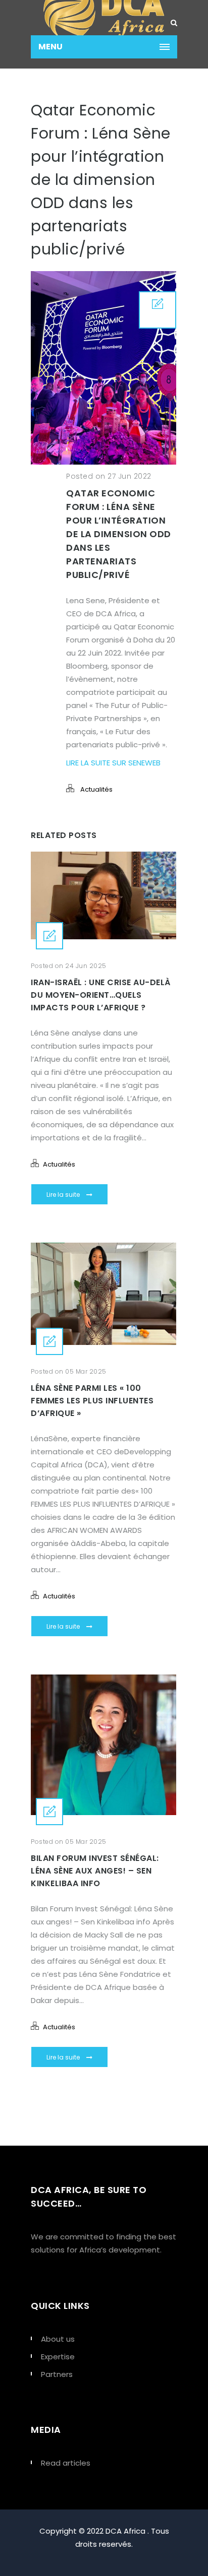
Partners (57, 2374)
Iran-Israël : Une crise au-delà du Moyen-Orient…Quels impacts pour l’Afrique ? (101, 995)
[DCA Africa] (104, 18)
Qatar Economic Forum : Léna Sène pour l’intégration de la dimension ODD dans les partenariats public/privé (119, 534)
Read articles (66, 2463)
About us (58, 2339)
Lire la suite (64, 1195)
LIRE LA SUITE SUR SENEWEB (113, 763)
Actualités (96, 789)
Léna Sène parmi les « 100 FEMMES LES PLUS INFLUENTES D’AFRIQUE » (92, 1401)
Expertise (58, 2357)
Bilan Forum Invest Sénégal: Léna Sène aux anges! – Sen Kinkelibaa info (95, 1871)
